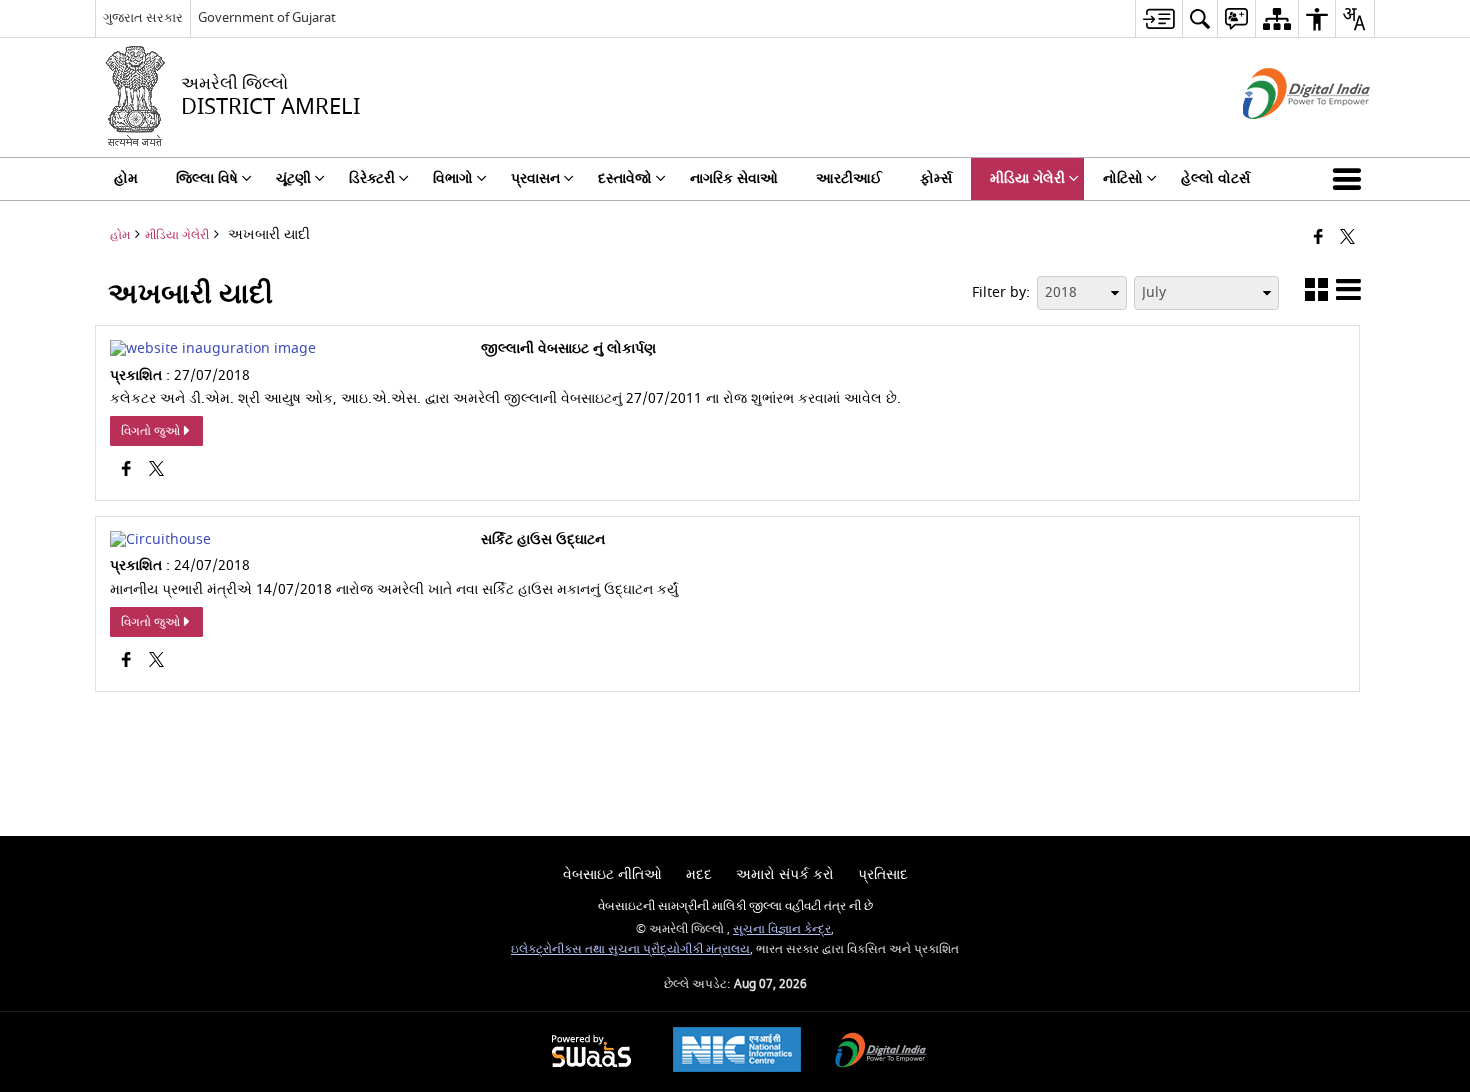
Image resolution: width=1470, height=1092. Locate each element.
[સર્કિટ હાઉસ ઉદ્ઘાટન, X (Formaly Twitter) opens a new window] (156, 662)
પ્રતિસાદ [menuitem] (883, 874)
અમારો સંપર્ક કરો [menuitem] (785, 874)
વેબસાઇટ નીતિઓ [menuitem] (612, 874)
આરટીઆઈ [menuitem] (849, 178)
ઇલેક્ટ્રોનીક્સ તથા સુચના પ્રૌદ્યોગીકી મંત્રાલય (630, 949)
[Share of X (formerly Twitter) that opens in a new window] (1347, 238)
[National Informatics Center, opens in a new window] (737, 1052)
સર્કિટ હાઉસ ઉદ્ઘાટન (543, 540)
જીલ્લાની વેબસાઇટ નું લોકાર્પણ (568, 349)
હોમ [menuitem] (126, 178)
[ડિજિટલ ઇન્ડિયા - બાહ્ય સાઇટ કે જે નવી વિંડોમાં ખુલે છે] (1281, 136)
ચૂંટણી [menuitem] (293, 178)
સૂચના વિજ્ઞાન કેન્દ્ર (782, 929)
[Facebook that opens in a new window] (1318, 238)
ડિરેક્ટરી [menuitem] (372, 178)
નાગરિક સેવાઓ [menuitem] (734, 178)
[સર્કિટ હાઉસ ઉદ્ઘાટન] (160, 539)
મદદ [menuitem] (699, 874)
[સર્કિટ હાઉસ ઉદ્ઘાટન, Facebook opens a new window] (126, 662)
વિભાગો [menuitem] (453, 178)
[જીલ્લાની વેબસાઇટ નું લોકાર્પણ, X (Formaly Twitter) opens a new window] (156, 471)
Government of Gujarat (267, 17)
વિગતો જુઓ (150, 431)
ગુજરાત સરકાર (143, 17)
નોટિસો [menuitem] (1123, 178)
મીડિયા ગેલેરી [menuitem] (1027, 178)
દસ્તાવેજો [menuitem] (625, 178)
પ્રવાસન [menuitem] (535, 178)
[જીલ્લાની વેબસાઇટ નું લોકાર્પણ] (213, 348)
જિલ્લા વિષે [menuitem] (207, 178)
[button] (1351, 179)
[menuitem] (1158, 18)
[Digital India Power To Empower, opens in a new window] (881, 1052)
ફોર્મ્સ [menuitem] (936, 178)
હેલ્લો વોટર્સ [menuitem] (1215, 178)
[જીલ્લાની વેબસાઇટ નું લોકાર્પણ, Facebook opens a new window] (126, 471)
